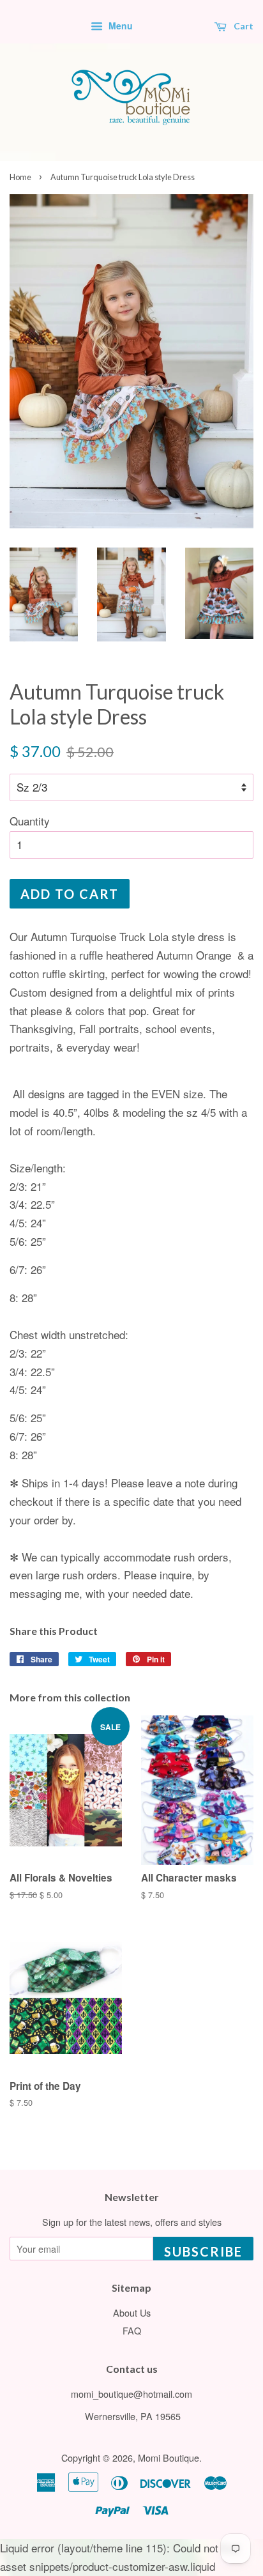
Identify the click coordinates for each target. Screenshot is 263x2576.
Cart (243, 26)
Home (20, 177)
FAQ (132, 2330)
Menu (119, 26)
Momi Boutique (169, 2457)
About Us (132, 2312)
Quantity (30, 821)
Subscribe (203, 2251)
